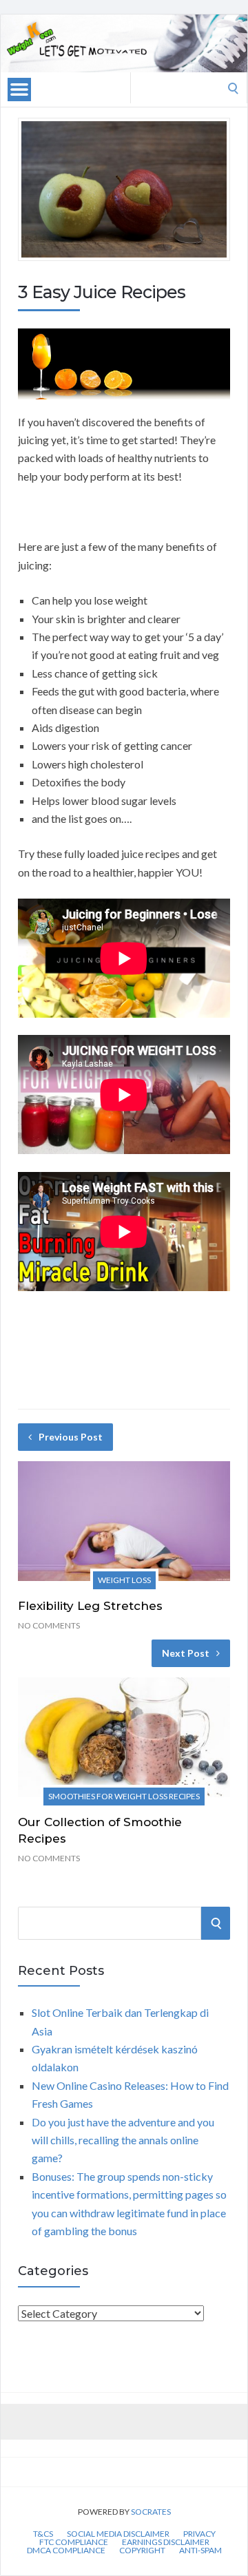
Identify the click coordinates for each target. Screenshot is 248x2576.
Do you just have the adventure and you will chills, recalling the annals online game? (123, 2140)
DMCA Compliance (66, 2551)
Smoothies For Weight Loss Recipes (124, 1796)
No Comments (49, 1625)
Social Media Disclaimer (118, 2534)
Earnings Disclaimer (166, 2542)
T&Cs (43, 2534)
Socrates (151, 2512)
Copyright (142, 2551)
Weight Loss (124, 1580)
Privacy (199, 2534)
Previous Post (71, 1437)
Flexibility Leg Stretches (90, 1606)
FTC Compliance (74, 2542)
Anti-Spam (200, 2551)
